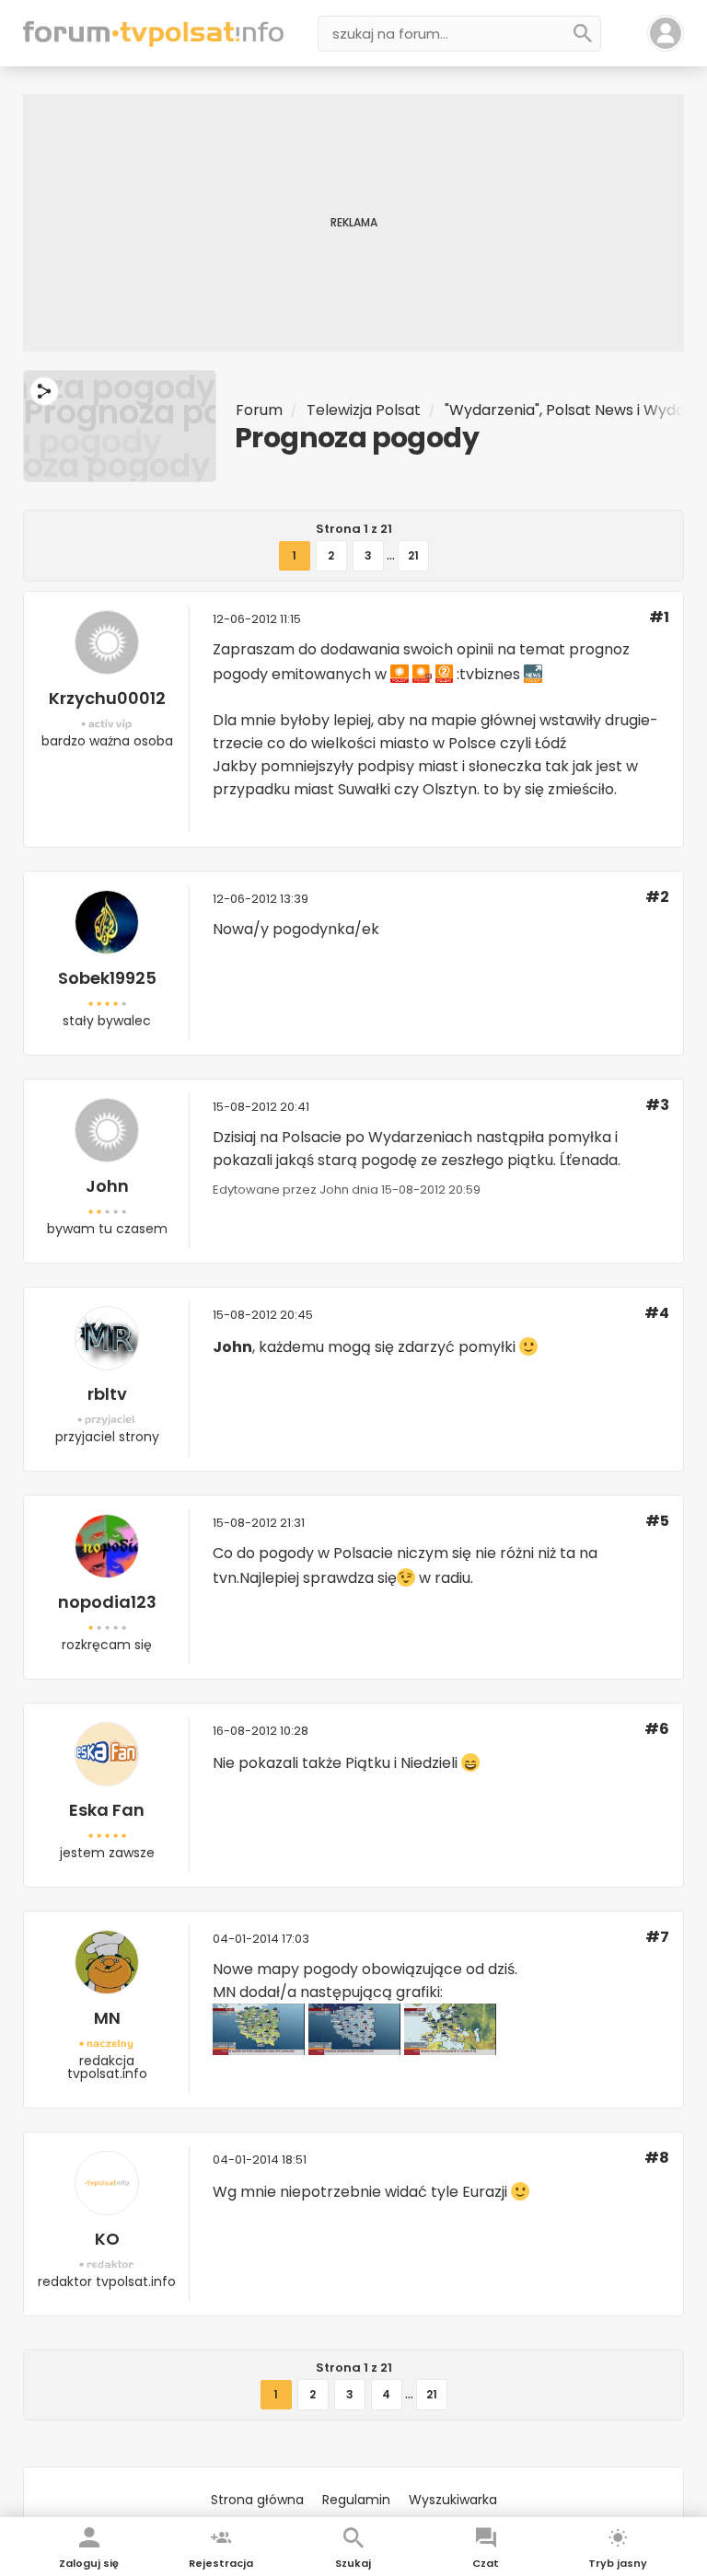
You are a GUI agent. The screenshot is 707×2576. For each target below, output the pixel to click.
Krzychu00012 (107, 698)
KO (107, 2239)
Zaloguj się (89, 2563)
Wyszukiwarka (453, 2500)
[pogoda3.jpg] (354, 2050)
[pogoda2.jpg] (450, 2050)
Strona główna (257, 2500)
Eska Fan (107, 1810)
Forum (259, 410)
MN (107, 2018)
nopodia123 (107, 1602)
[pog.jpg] (259, 2050)
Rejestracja (221, 2563)
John (107, 1186)
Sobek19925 (107, 978)
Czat (486, 2563)
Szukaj (353, 2563)
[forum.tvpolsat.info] (153, 42)
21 (413, 555)
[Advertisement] (353, 223)
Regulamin (356, 2500)
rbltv (107, 1394)
